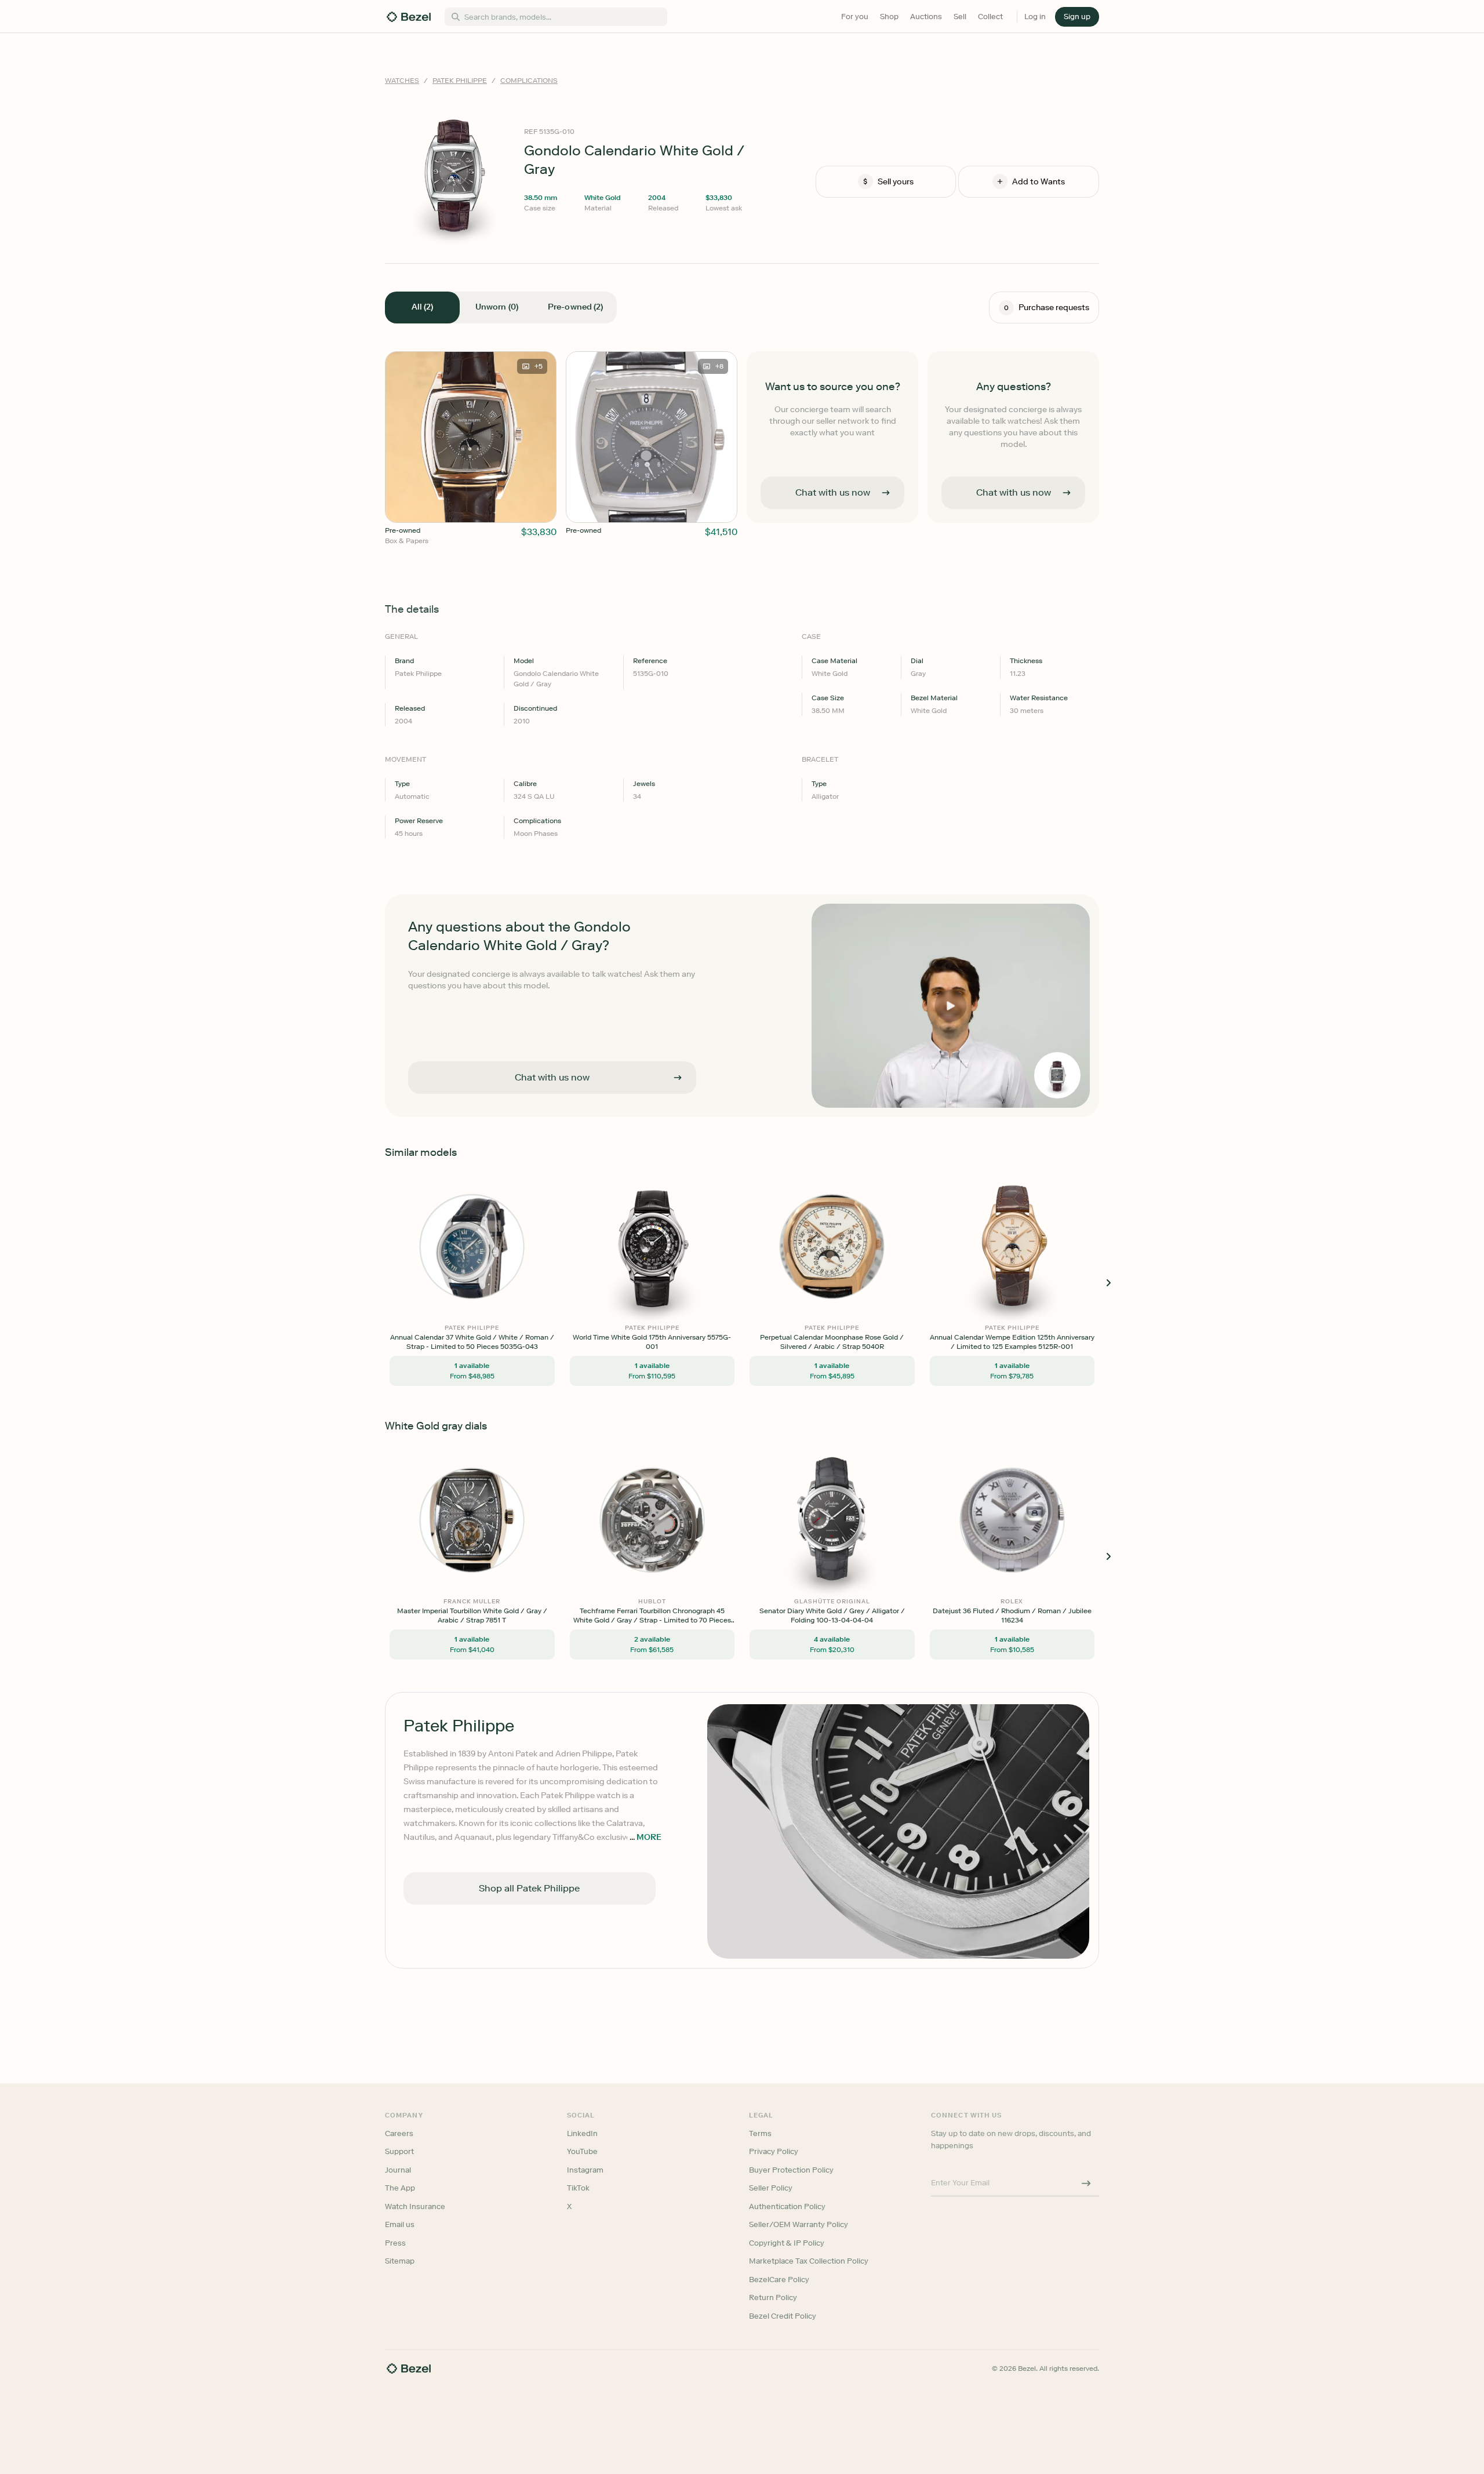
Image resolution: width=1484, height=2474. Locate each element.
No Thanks (681, 1318)
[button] (681, 1179)
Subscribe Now (680, 1288)
